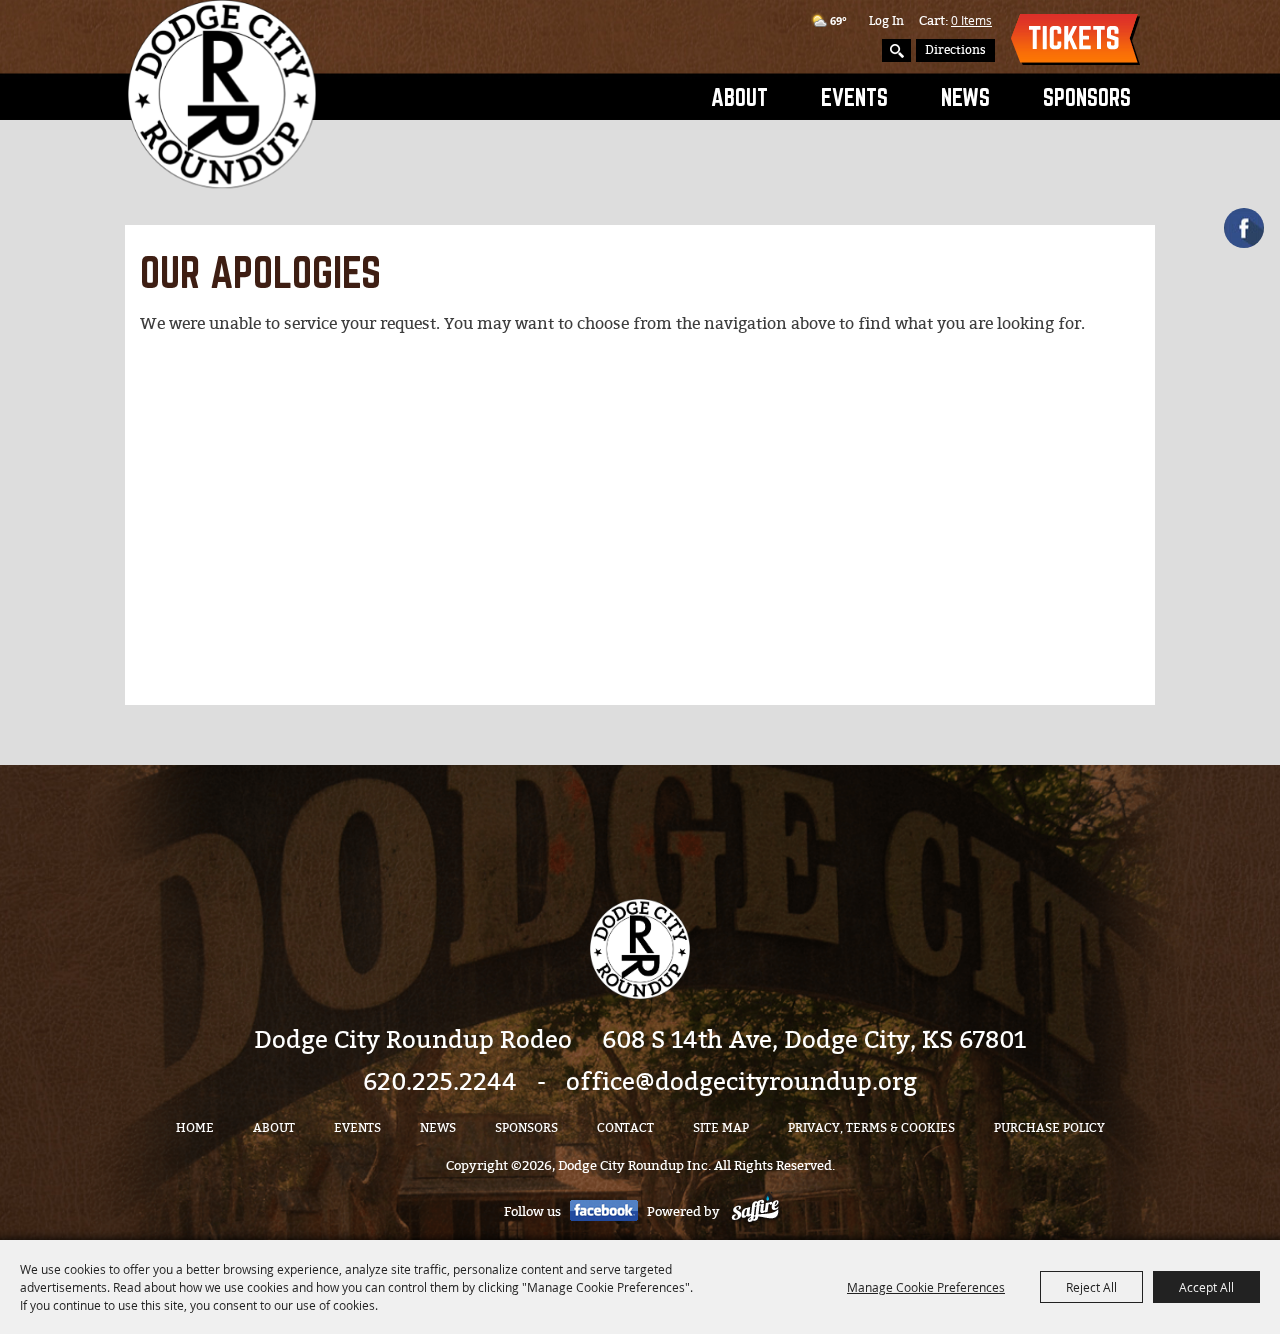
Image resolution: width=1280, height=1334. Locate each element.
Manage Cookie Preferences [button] (926, 1287)
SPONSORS (1087, 97)
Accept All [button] (1206, 1287)
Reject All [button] (1091, 1287)
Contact (625, 1128)
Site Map (721, 1128)
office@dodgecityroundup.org (741, 1082)
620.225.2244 (440, 1082)
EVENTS (854, 97)
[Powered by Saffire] (755, 1211)
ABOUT (739, 97)
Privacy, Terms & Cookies (871, 1128)
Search (896, 50)
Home (195, 1128)
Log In (886, 21)
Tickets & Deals (1075, 39)
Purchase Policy (1049, 1128)
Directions (955, 50)
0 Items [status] (971, 20)
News (965, 97)
